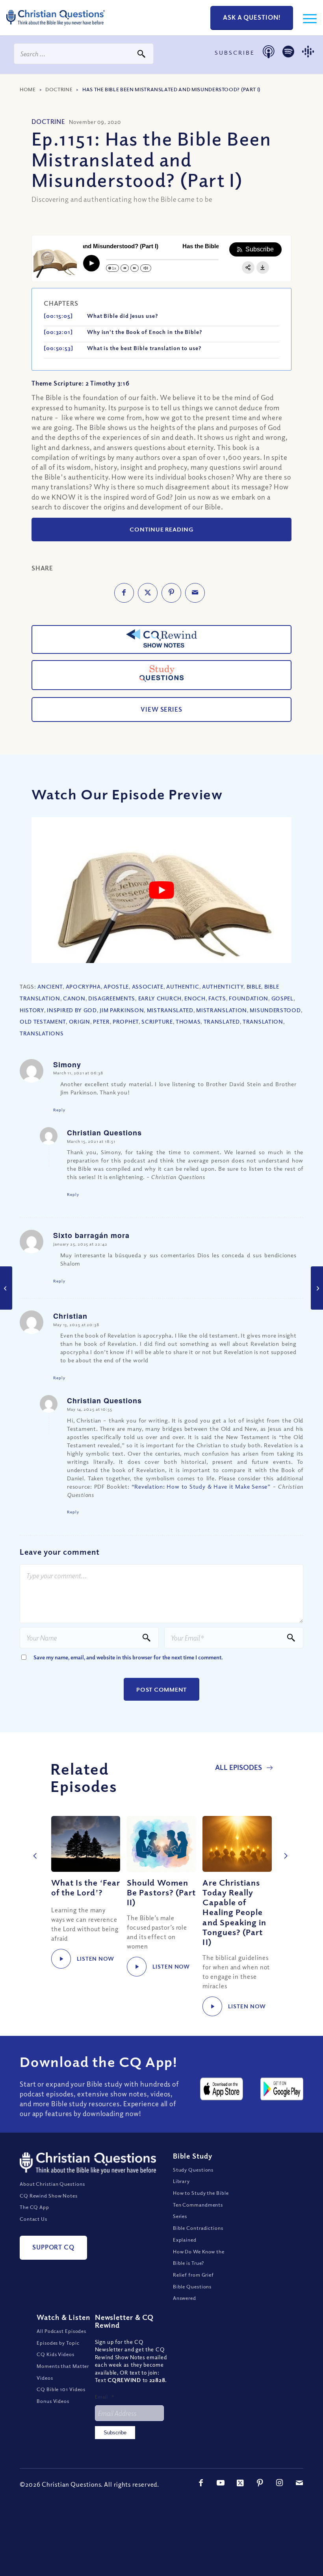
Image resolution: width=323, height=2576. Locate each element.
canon (74, 998)
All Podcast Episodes (61, 2331)
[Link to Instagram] (280, 2483)
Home (28, 89)
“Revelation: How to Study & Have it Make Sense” (200, 1486)
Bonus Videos (53, 2401)
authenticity (223, 986)
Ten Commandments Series (198, 2211)
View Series (161, 709)
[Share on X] (148, 593)
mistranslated (170, 1010)
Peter (101, 1021)
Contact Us (33, 2219)
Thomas (188, 1021)
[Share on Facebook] (124, 593)
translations (42, 1033)
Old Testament (43, 1021)
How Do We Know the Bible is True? (199, 2257)
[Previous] (33, 1847)
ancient (50, 986)
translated (222, 1021)
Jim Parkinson (122, 1010)
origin (80, 1021)
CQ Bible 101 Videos (61, 2389)
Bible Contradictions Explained (198, 2234)
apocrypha (83, 986)
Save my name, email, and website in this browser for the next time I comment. (128, 1657)
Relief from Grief (193, 2275)
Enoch (195, 998)
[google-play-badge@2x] (282, 2089)
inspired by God (72, 1010)
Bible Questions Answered (192, 2292)
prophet (126, 1021)
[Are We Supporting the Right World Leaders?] (6, 1288)
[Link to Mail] (299, 2483)
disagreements (112, 998)
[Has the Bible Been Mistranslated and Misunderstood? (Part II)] (317, 1288)
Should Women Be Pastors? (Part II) (161, 1892)
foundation (249, 998)
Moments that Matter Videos (63, 2372)
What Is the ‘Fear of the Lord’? (86, 1887)
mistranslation (222, 1010)
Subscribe (115, 2433)
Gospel (282, 998)
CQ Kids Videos (56, 2354)
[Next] (284, 1847)
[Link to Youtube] (221, 2483)
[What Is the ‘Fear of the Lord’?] (86, 1844)
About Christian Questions (52, 2184)
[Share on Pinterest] (171, 593)
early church (160, 998)
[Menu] (306, 18)
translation (263, 1021)
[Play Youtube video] (161, 890)
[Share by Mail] (195, 593)
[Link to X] (240, 2483)
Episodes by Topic (58, 2343)
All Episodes (239, 1767)
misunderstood (275, 1010)
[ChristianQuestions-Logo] (56, 28)
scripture (157, 1021)
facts (217, 998)
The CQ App (34, 2207)
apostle (116, 986)
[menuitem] (306, 18)
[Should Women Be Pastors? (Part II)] (161, 1844)
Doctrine (59, 89)
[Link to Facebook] (201, 2483)
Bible (254, 986)
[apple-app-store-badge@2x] (222, 2089)
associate (148, 986)
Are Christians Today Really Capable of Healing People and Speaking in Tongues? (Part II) (234, 1912)
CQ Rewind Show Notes (49, 2196)
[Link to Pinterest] (260, 2483)
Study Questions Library (193, 2176)
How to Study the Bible (201, 2193)
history (32, 1010)
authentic (183, 986)
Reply (59, 1110)
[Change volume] (146, 268)
